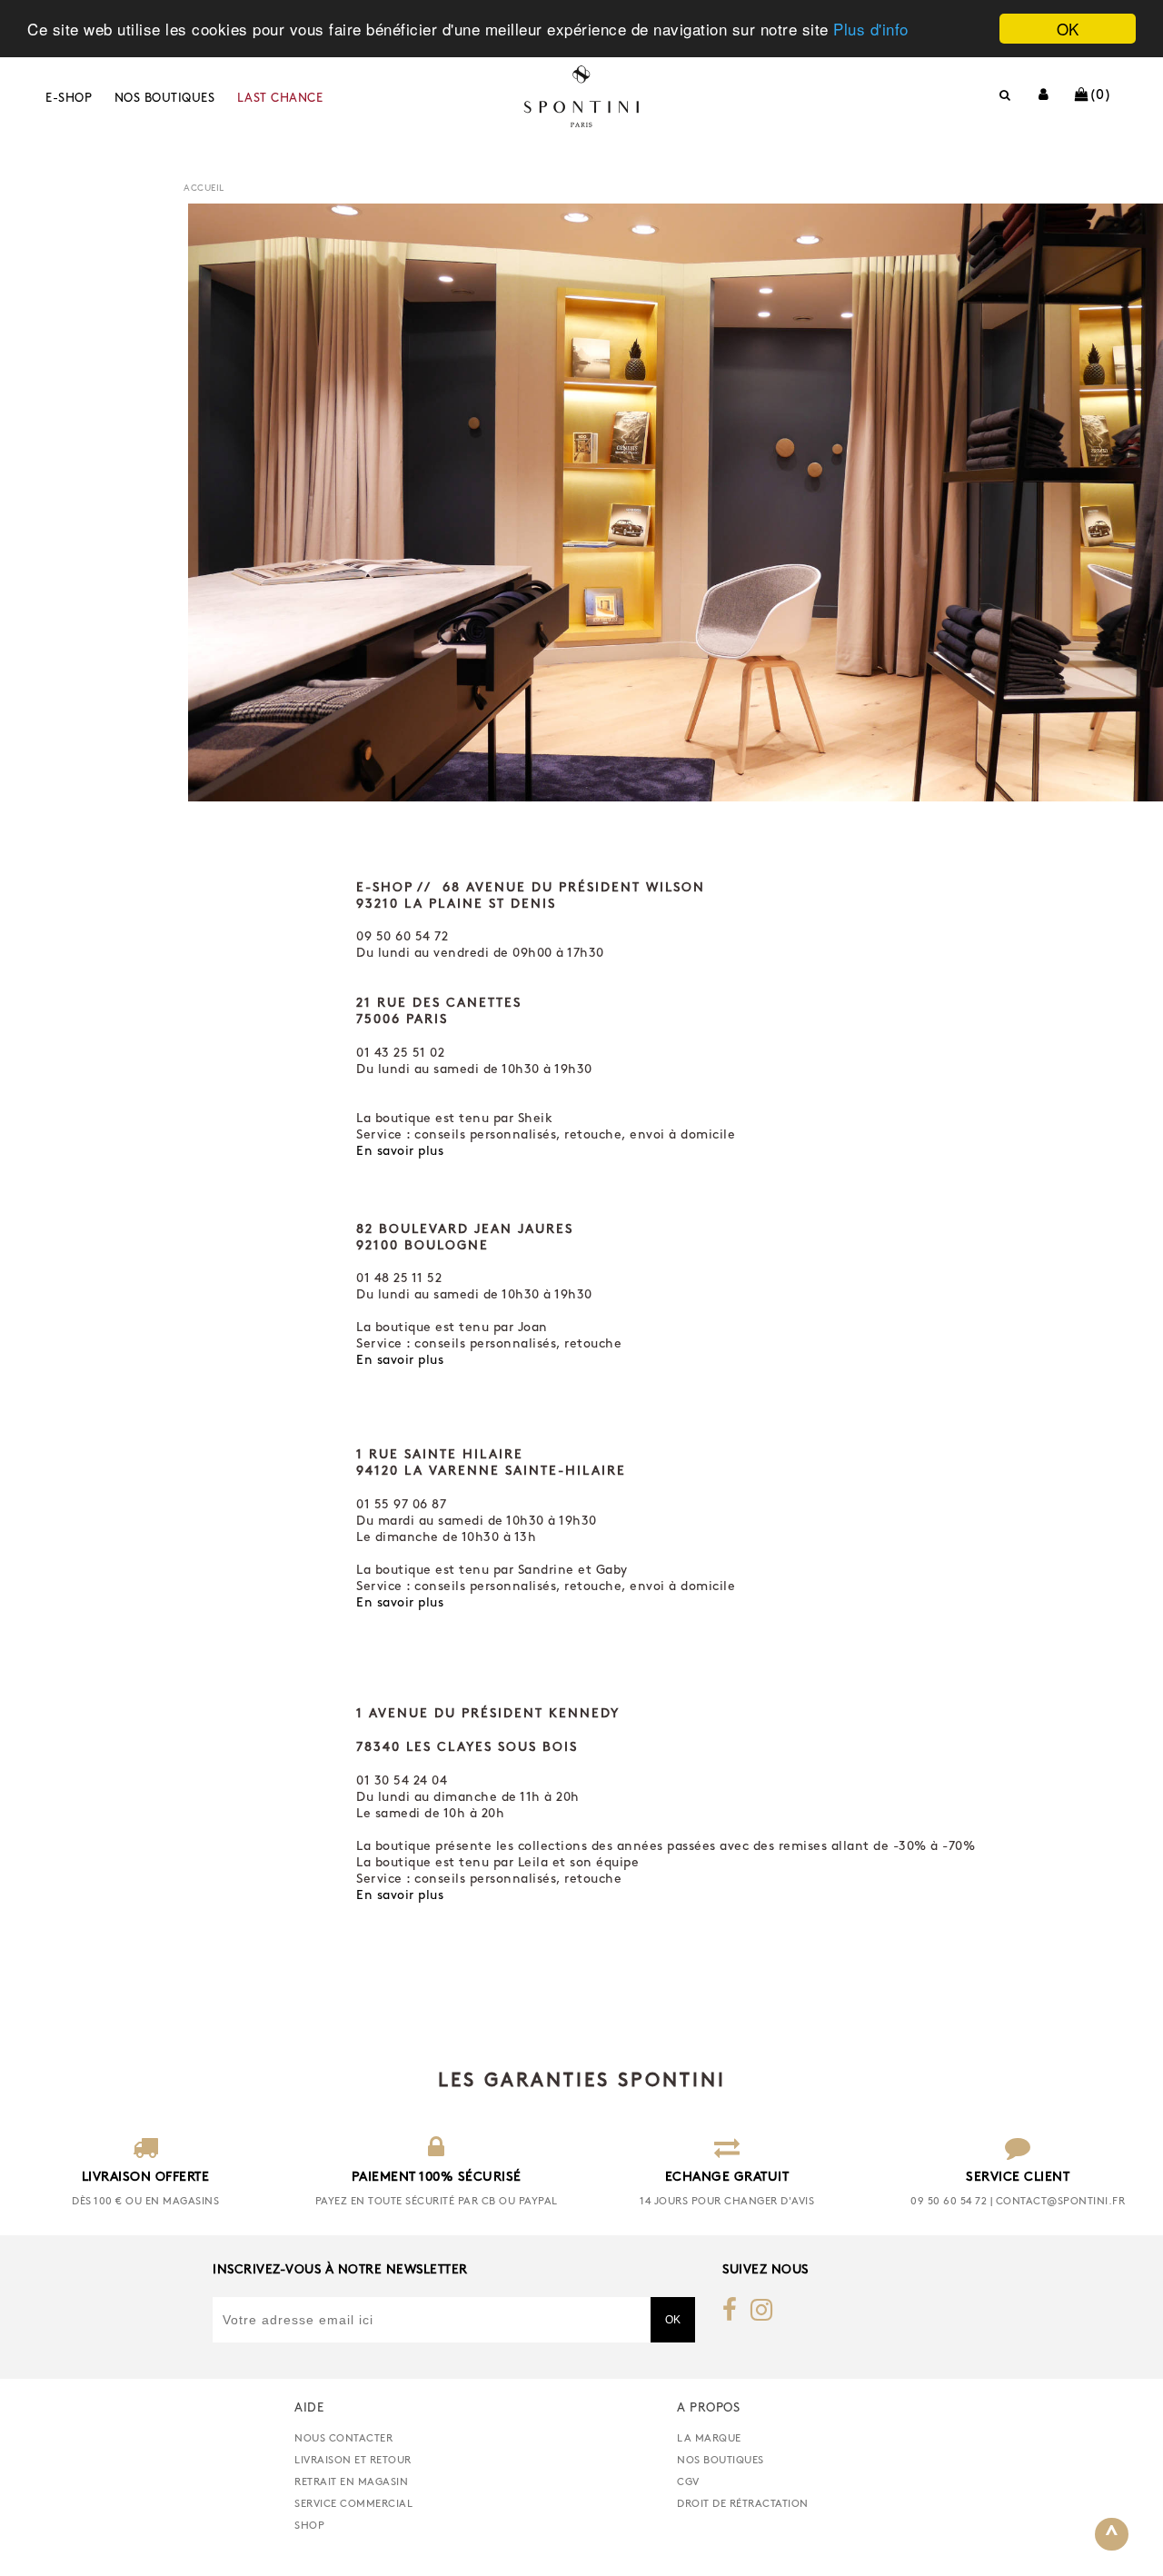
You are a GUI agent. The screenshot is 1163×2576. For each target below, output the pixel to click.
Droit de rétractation (743, 2504)
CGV (688, 2482)
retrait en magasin (351, 2482)
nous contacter (343, 2439)
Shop (309, 2526)
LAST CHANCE (280, 99)
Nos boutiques (165, 99)
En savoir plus (400, 1152)
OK (1068, 29)
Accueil (204, 189)
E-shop (69, 99)
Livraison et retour (353, 2461)
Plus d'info (871, 30)
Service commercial (353, 2504)
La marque (709, 2439)
